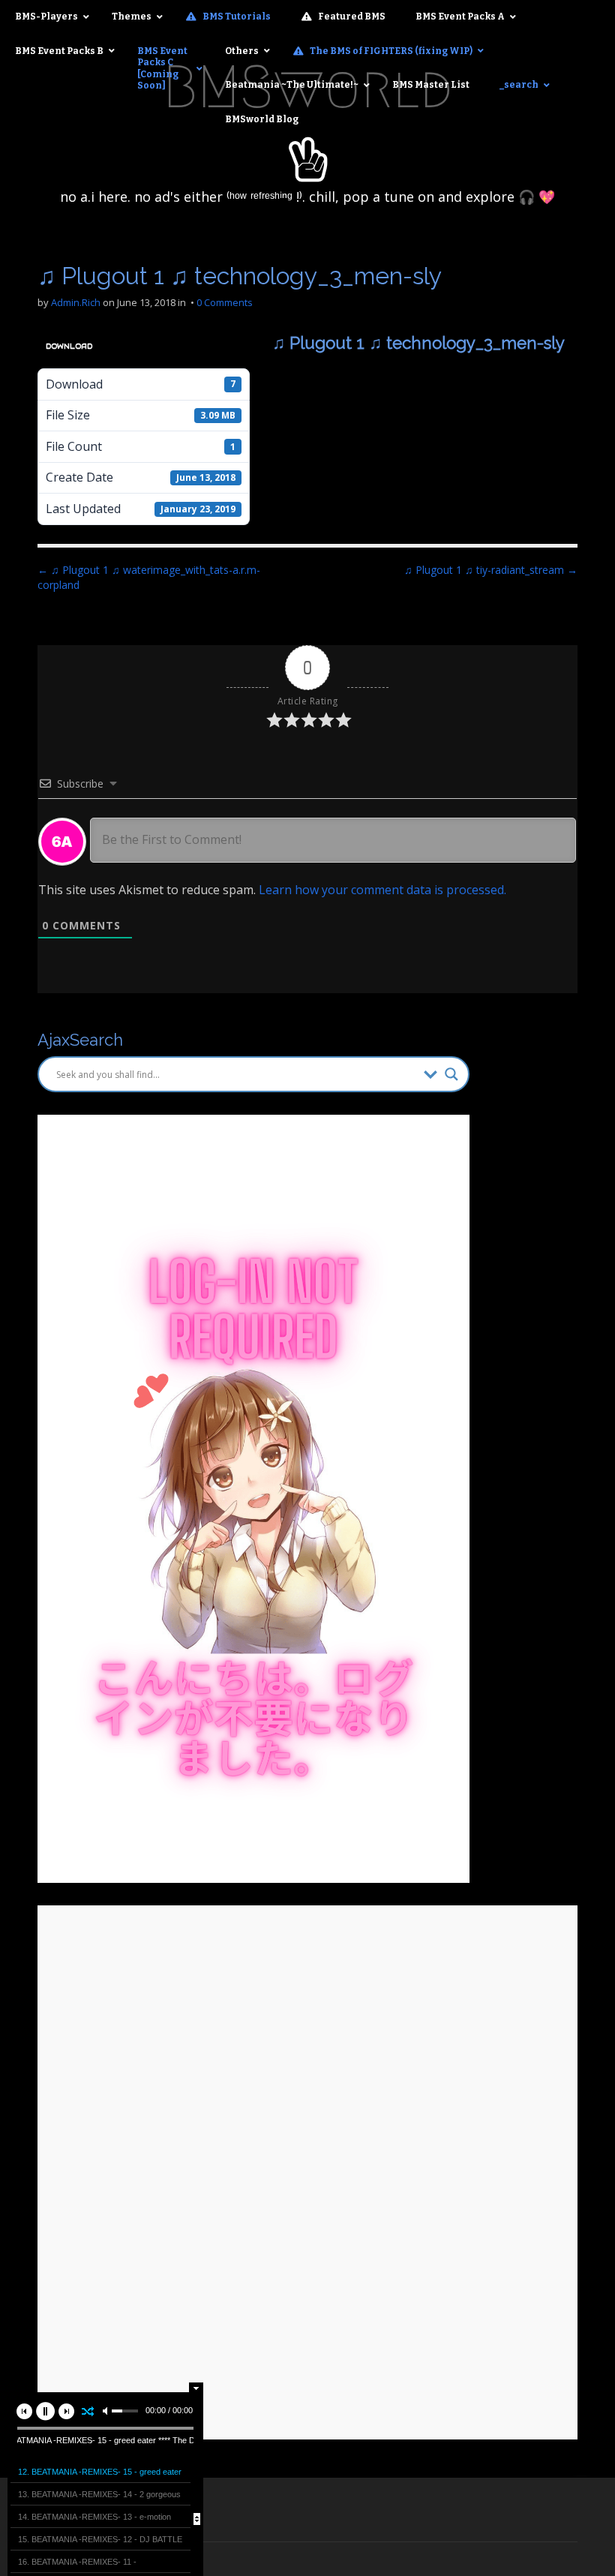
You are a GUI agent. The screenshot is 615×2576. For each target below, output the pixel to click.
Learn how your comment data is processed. (382, 890)
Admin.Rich (76, 302)
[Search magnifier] (451, 1074)
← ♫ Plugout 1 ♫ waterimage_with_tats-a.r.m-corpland (149, 577)
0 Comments (225, 302)
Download (69, 346)
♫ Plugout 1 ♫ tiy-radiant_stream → (491, 570)
